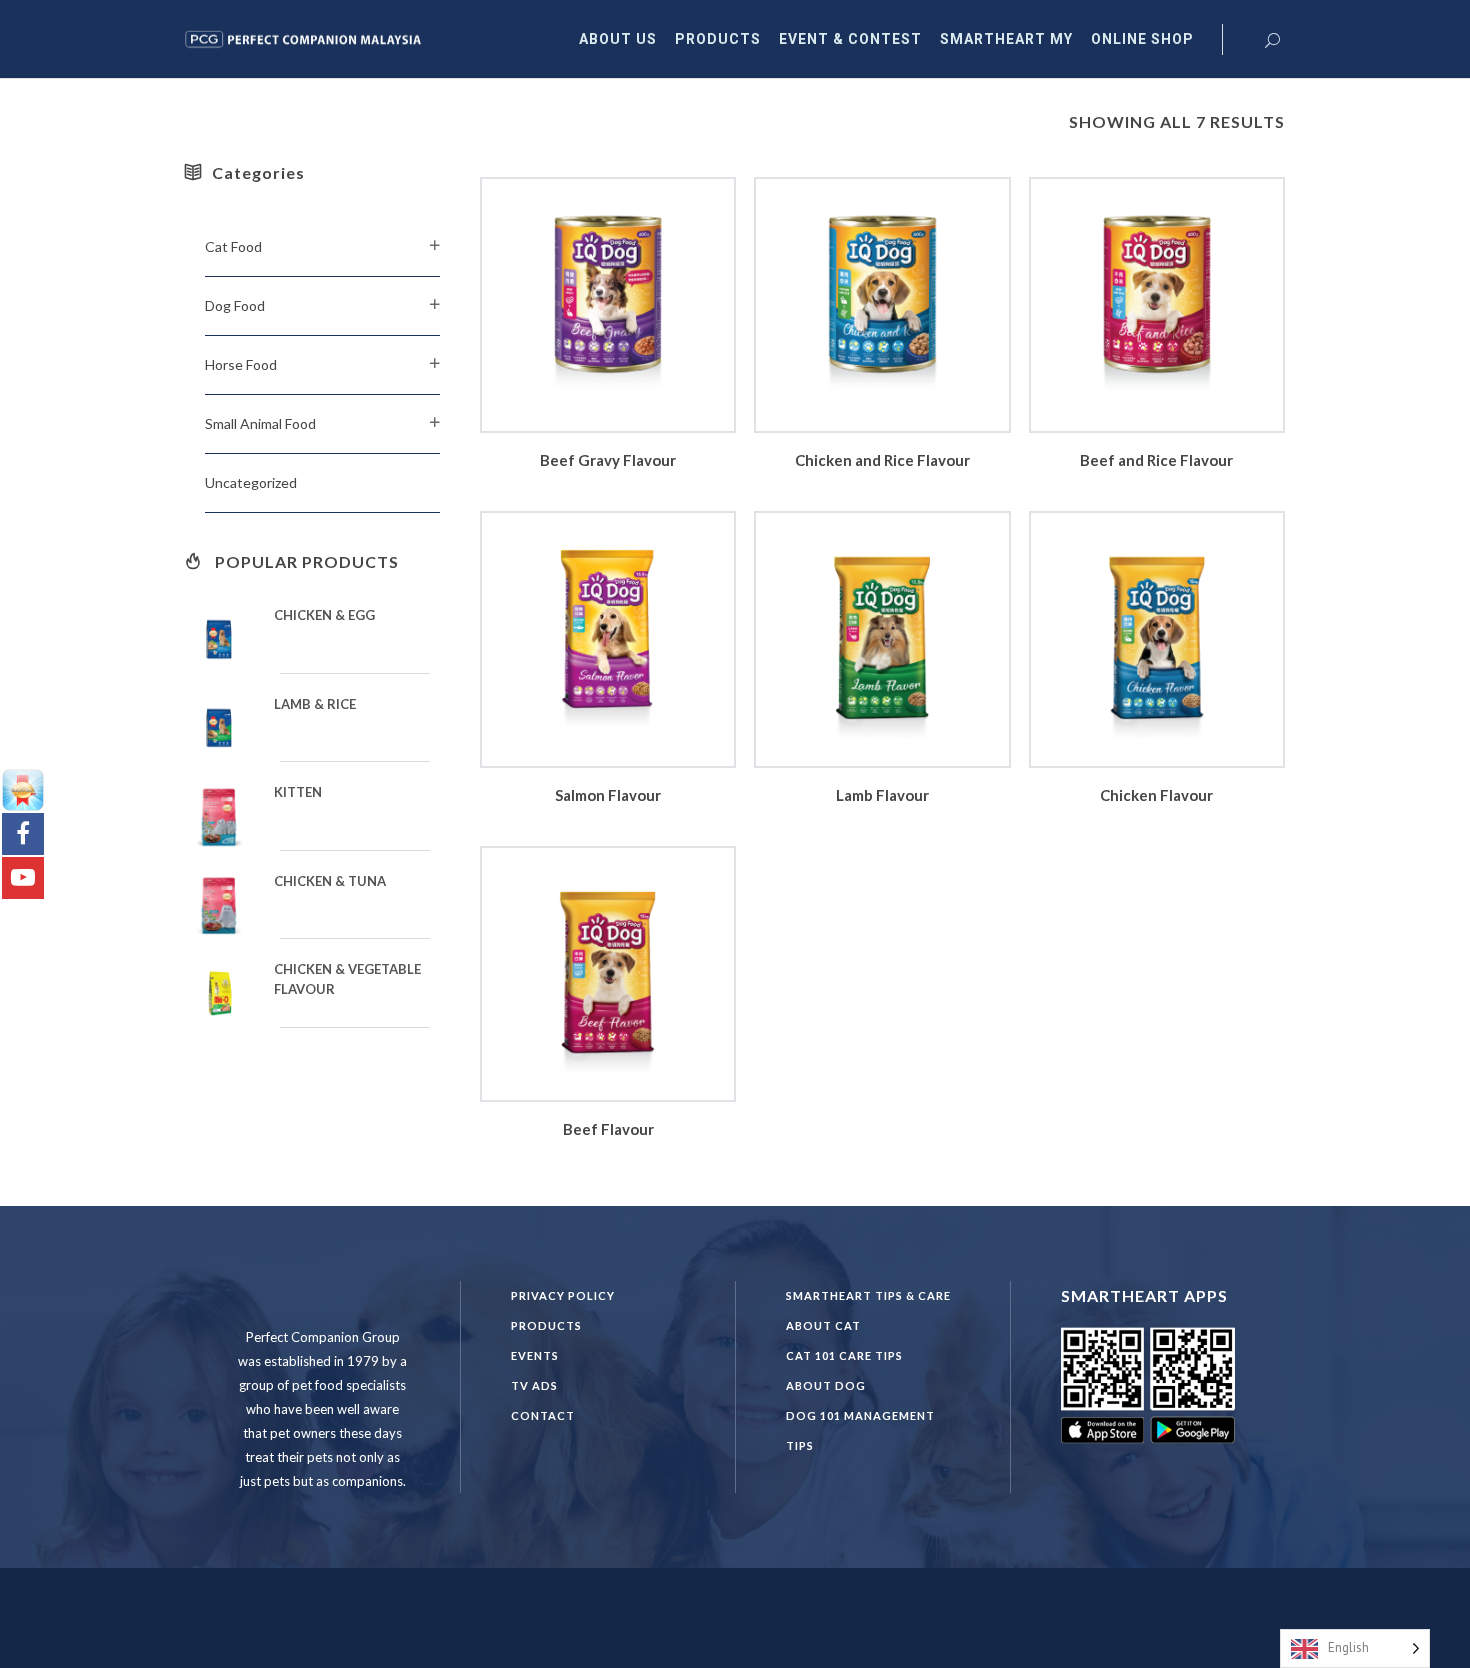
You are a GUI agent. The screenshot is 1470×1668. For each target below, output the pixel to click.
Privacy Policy (563, 1295)
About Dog (826, 1385)
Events (535, 1355)
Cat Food (233, 246)
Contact (543, 1415)
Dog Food (235, 305)
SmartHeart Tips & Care (868, 1295)
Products (546, 1325)
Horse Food (241, 364)
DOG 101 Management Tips (860, 1430)
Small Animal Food (260, 423)
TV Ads (534, 1385)
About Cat (823, 1325)
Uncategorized (251, 482)
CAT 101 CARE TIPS (844, 1355)
